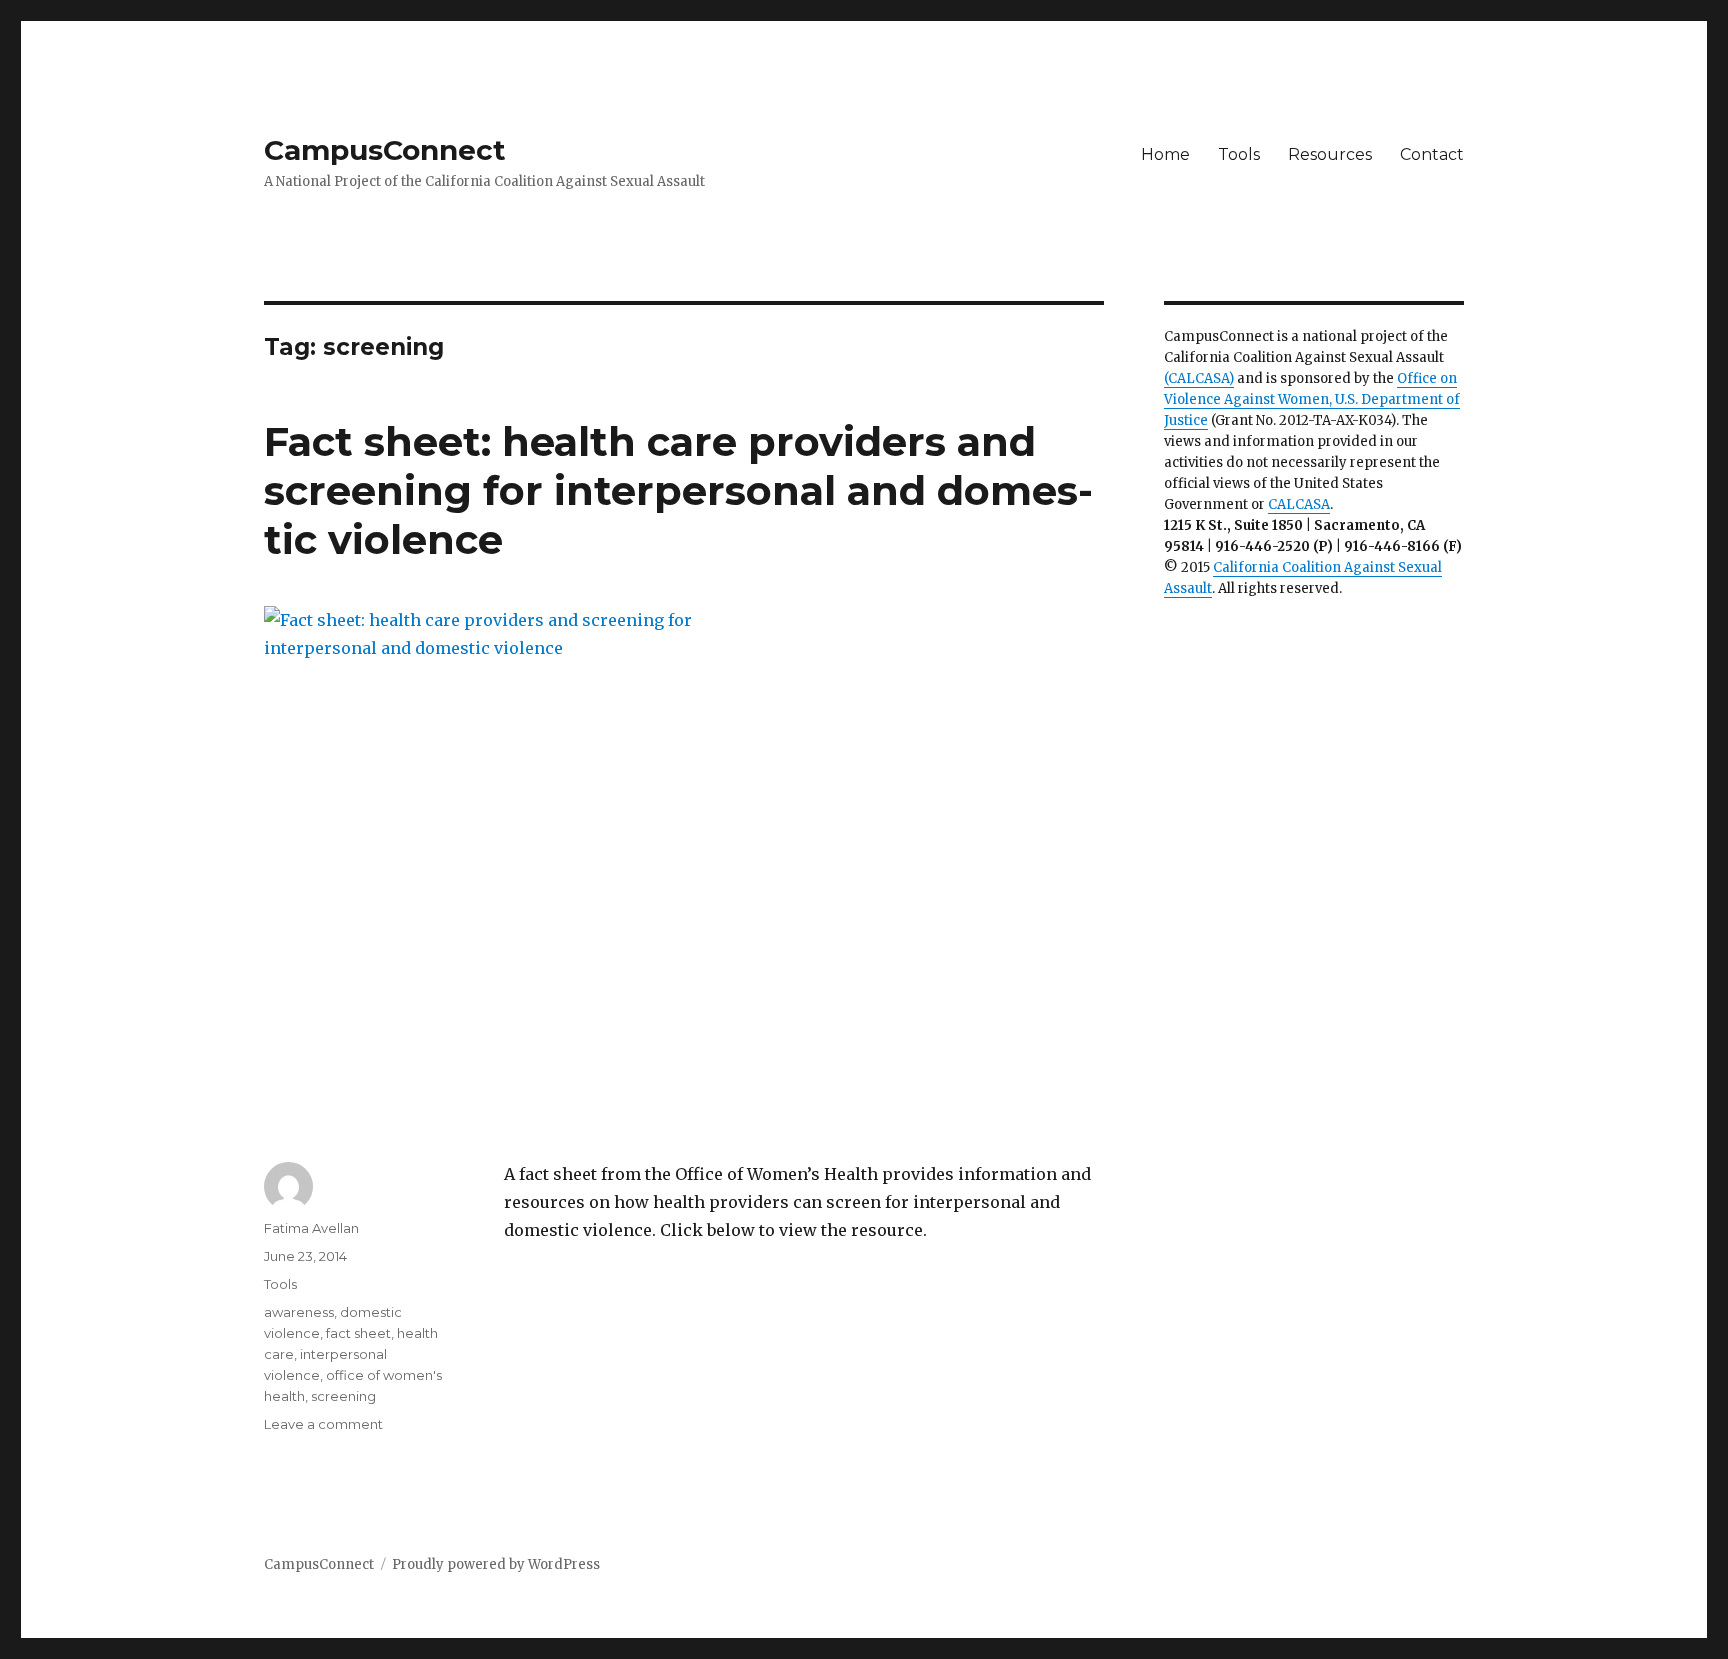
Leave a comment (323, 1424)
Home (1165, 154)
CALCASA (1299, 504)
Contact (1432, 154)
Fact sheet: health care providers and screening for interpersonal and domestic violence (678, 490)
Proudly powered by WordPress (496, 1564)
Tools (1239, 154)
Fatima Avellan (311, 1228)
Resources (1330, 154)
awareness (299, 1312)
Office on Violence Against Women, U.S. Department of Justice (1312, 399)
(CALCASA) (1199, 378)
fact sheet (358, 1333)
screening (343, 1396)
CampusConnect (385, 150)
